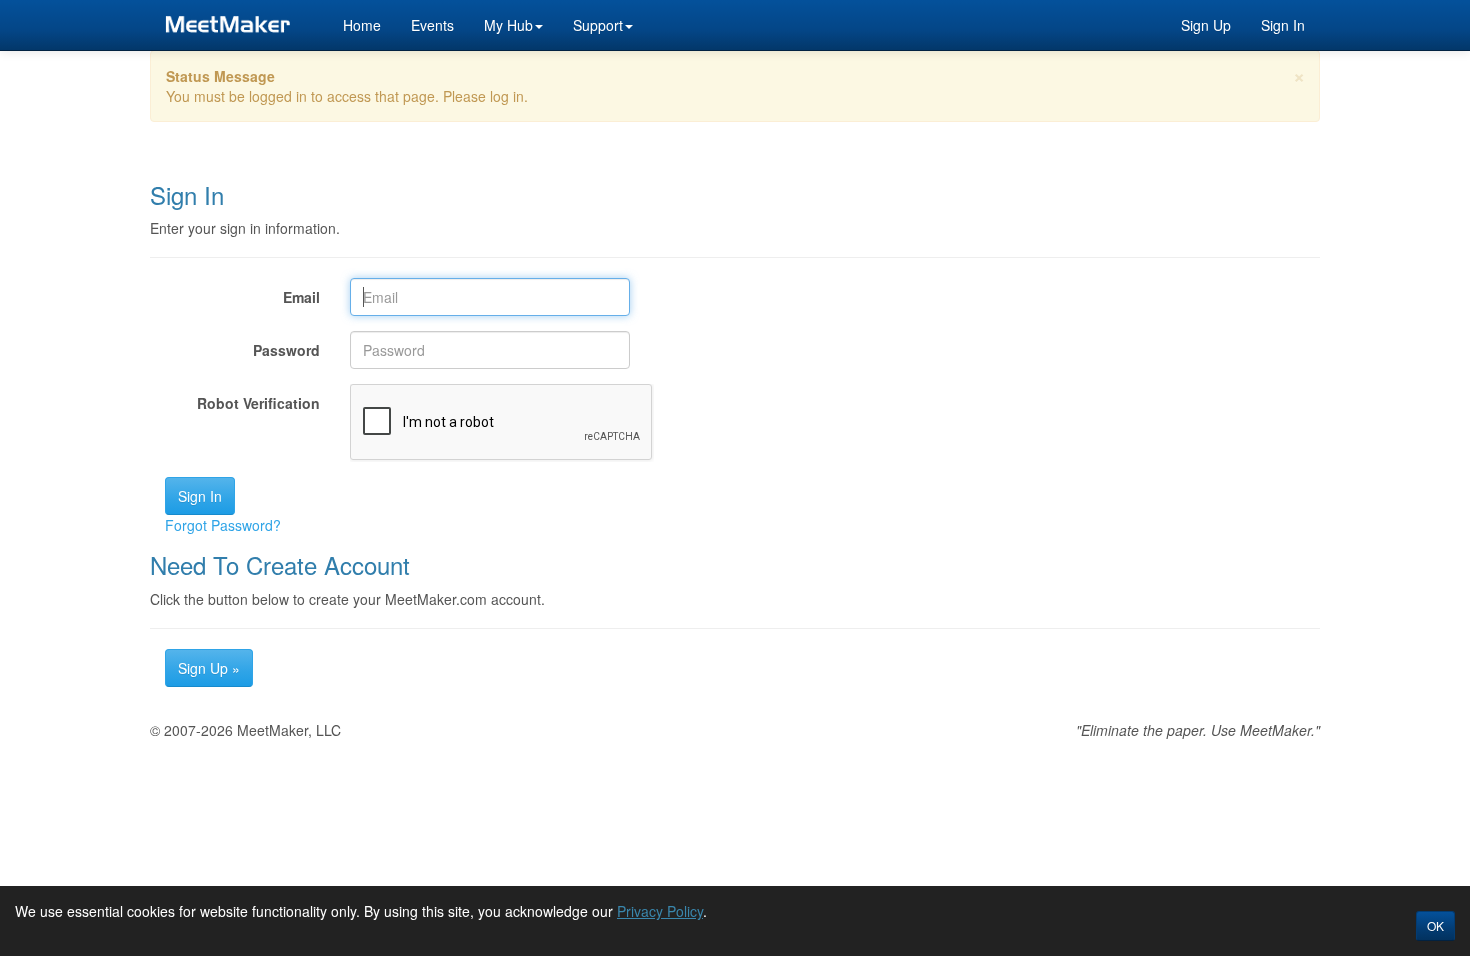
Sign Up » (209, 668)
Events (432, 25)
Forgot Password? (223, 525)
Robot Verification (258, 403)
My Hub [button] (508, 25)
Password (286, 350)
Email (301, 297)
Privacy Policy (660, 911)
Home (362, 25)
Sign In (1283, 25)
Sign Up (1206, 25)
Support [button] (598, 25)
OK (1435, 925)
